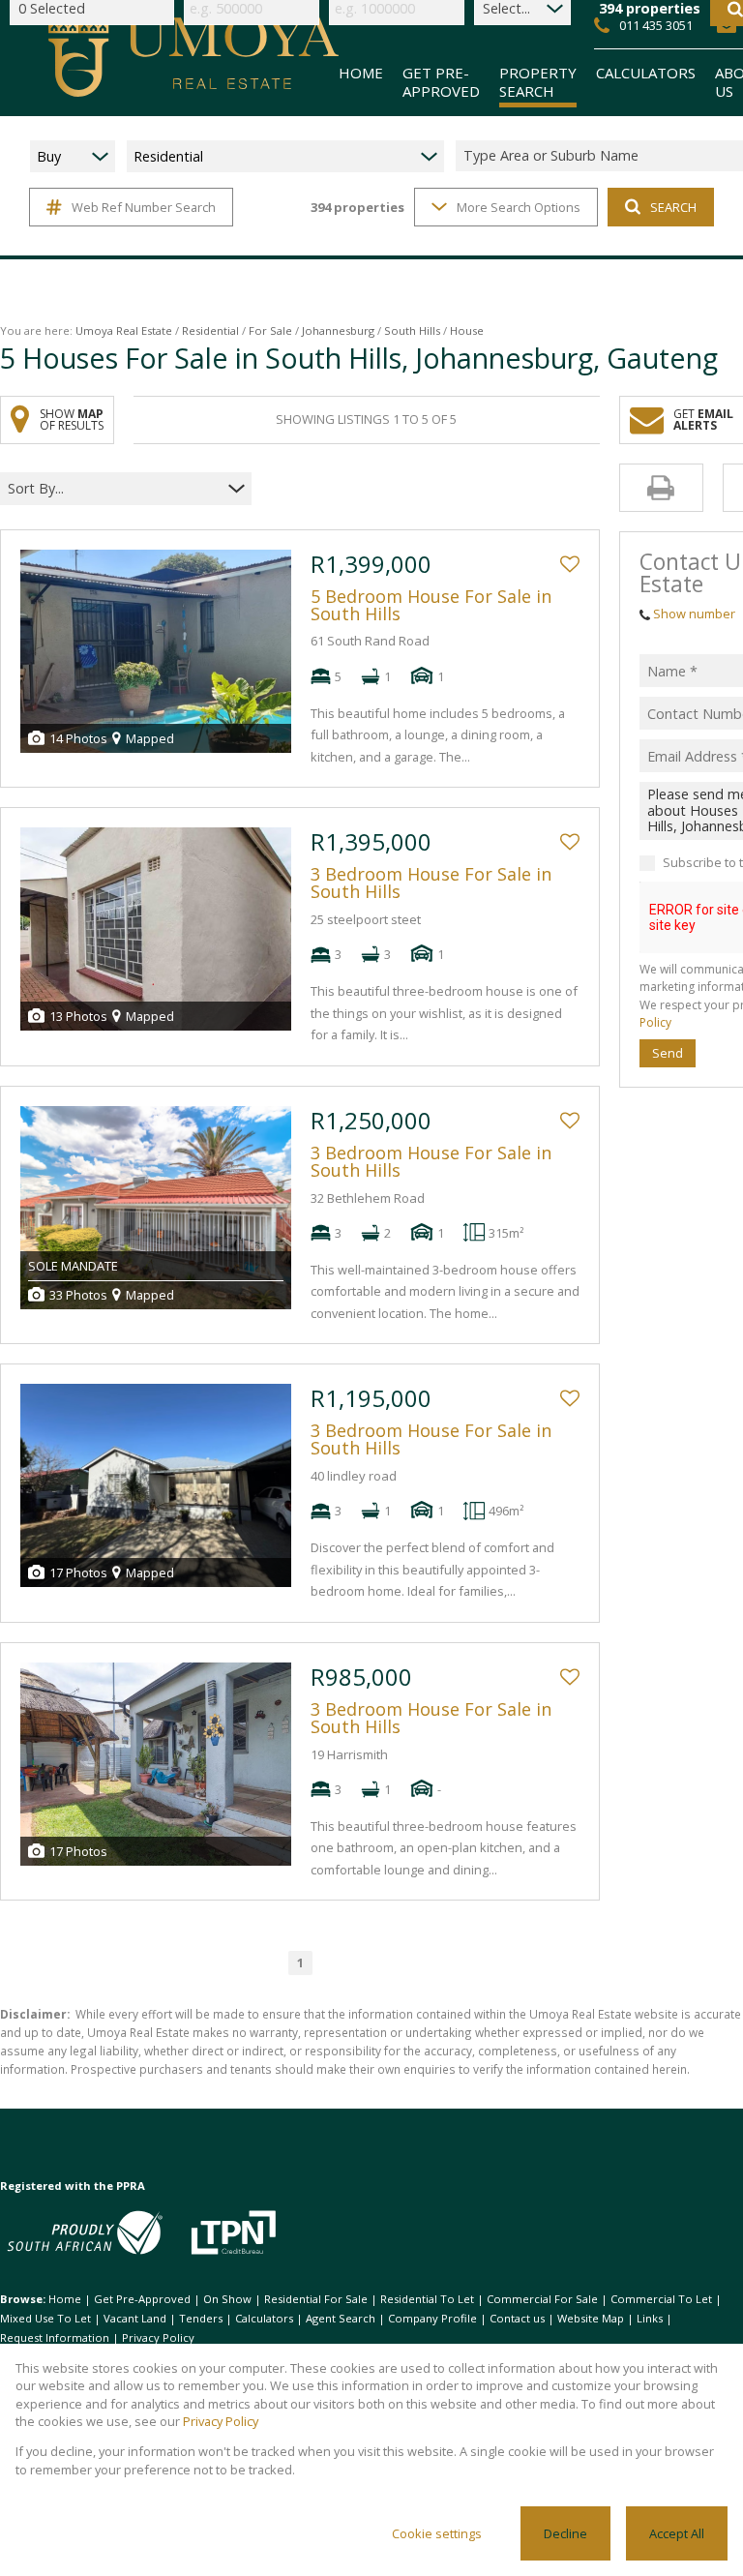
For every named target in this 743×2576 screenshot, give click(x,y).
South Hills (412, 330)
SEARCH (673, 207)
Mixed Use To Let (45, 2318)
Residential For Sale (316, 2299)
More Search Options (519, 207)
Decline (565, 2533)
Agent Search (341, 2318)
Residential (210, 330)
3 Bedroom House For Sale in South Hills (431, 883)
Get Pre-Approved (142, 2299)
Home (65, 2299)
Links (650, 2318)
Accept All (677, 2533)
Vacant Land (135, 2318)
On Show (227, 2299)
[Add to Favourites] (570, 564)
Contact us (517, 2318)
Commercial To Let (661, 2299)
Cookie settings (437, 2533)
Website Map (591, 2318)
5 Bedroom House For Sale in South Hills (431, 605)
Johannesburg (338, 330)
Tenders (201, 2318)
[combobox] (114, 488)
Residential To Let (427, 2299)
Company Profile (432, 2318)
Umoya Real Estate (124, 330)
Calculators (264, 2318)
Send (668, 1053)
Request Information (55, 2337)
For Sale (270, 330)
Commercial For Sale (542, 2299)
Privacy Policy (158, 2337)
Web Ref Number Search (144, 207)
